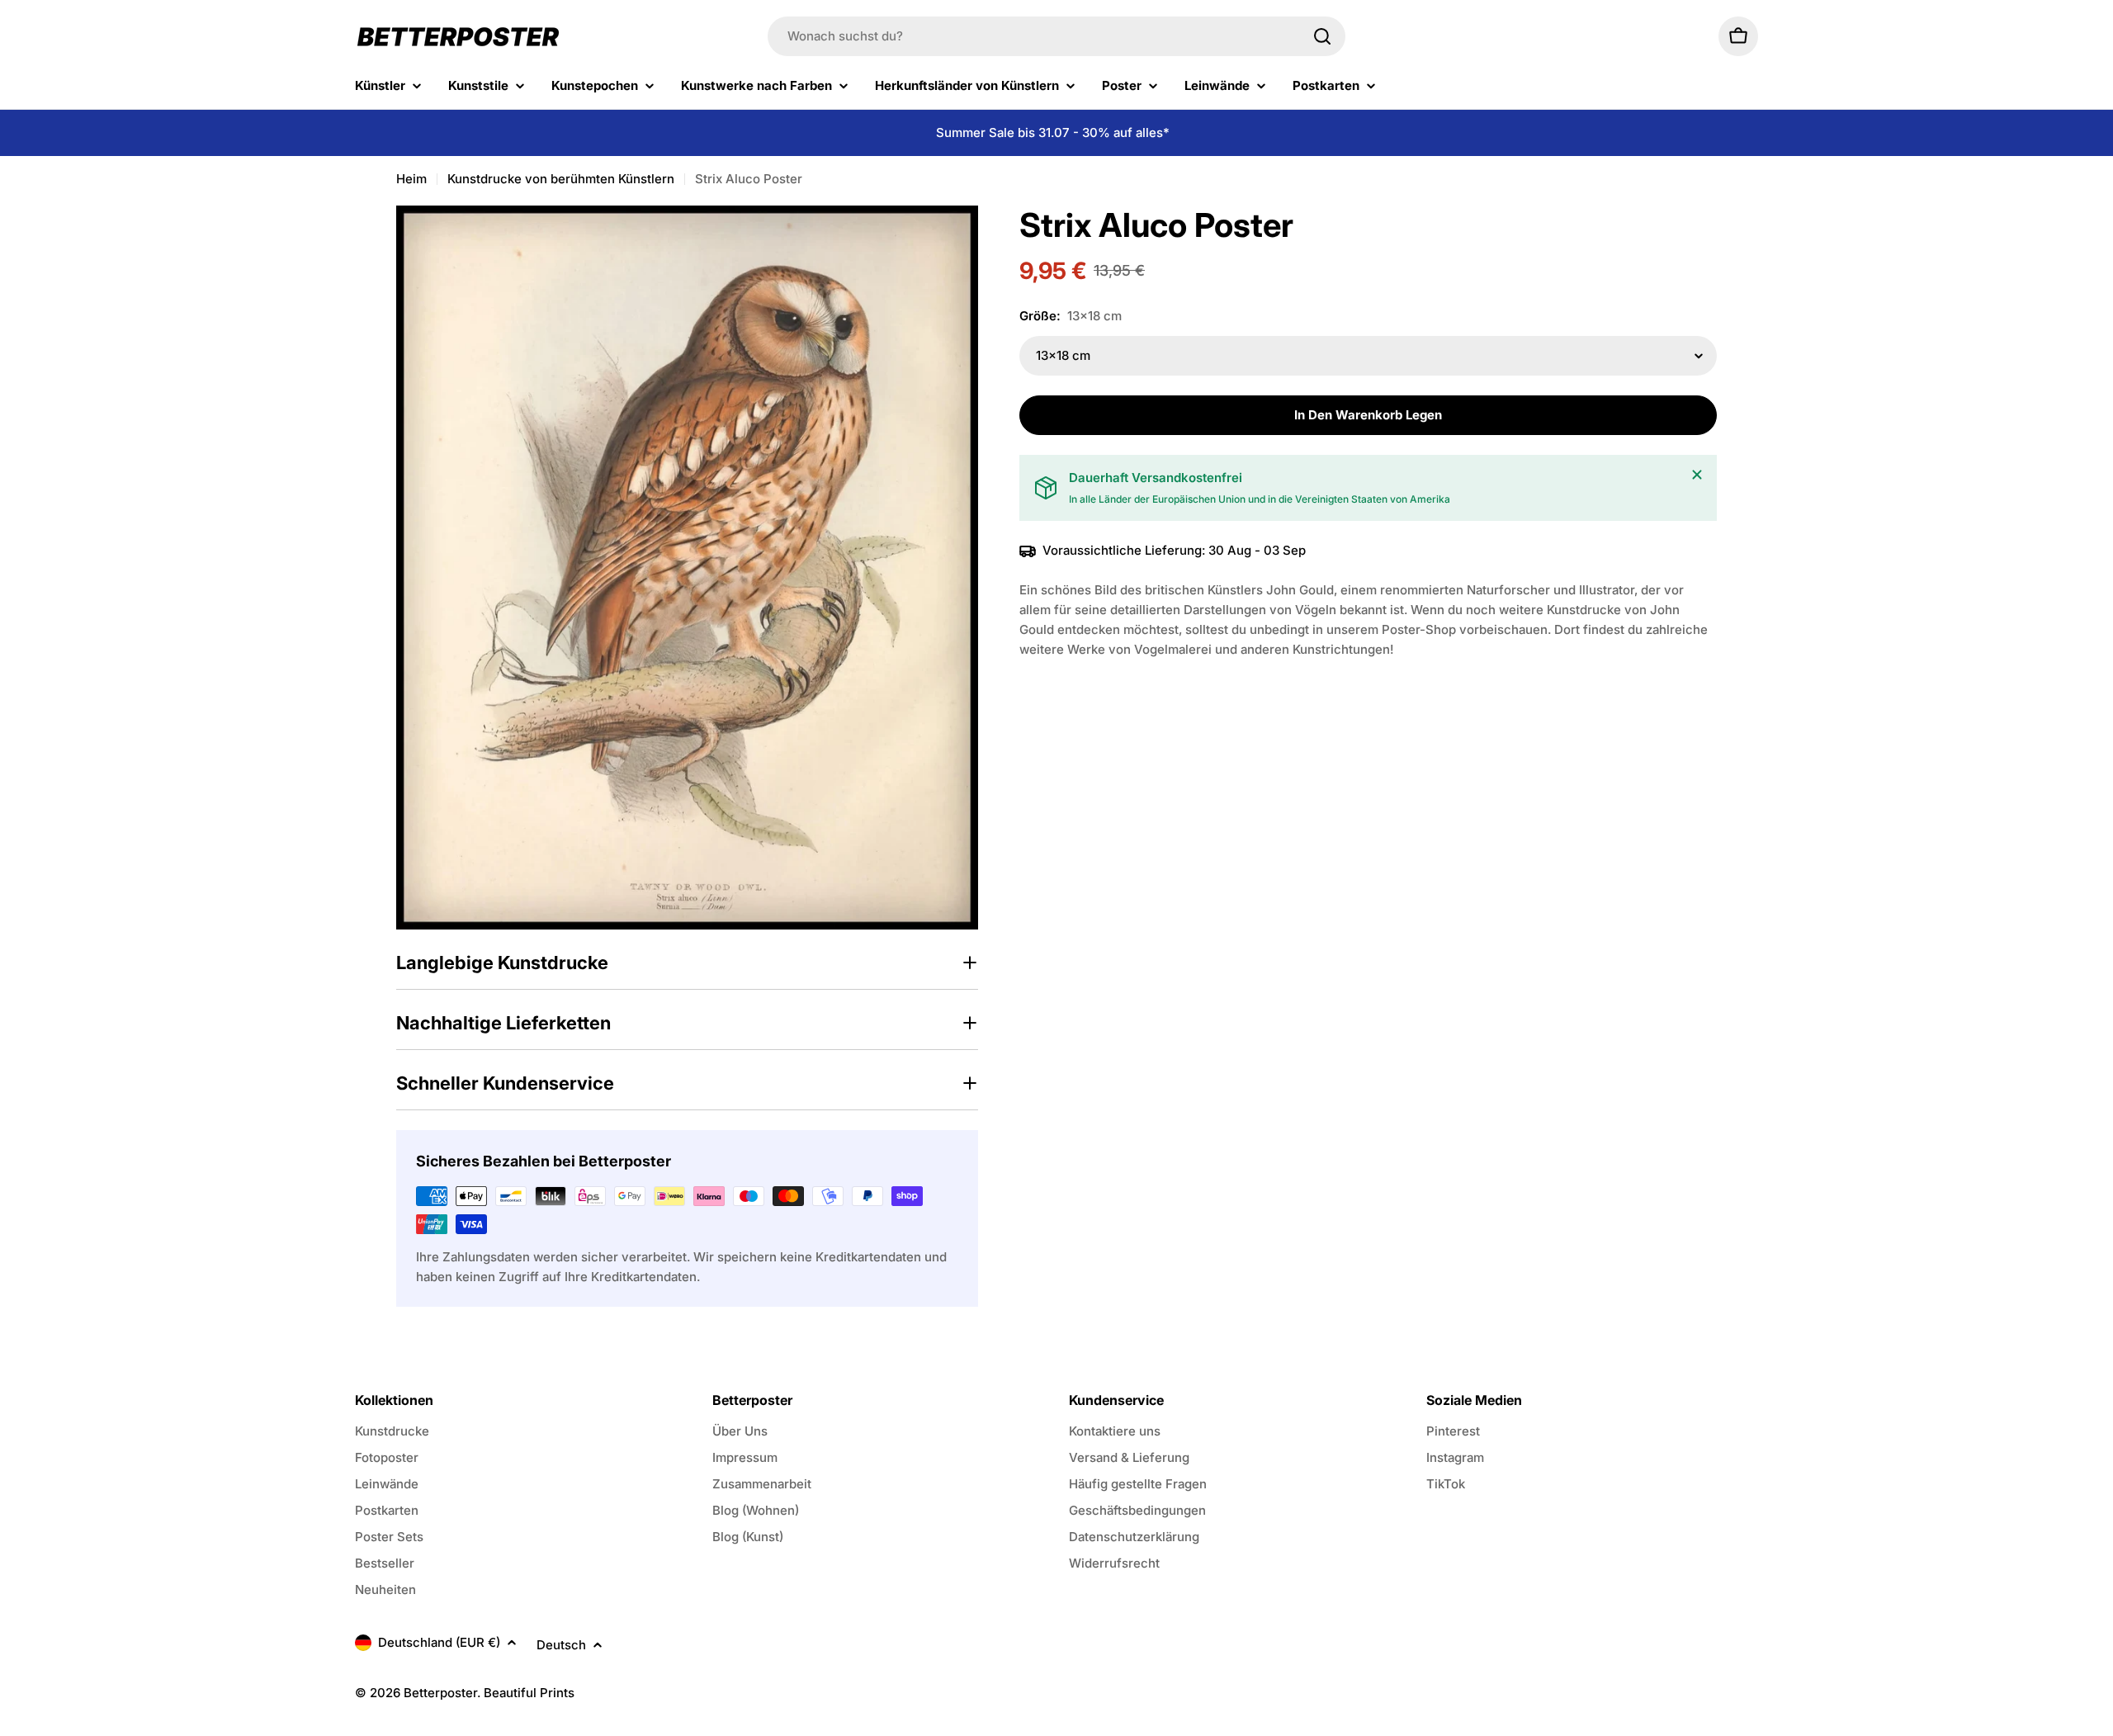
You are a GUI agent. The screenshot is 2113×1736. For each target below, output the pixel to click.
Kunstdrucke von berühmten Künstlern (561, 179)
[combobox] (1056, 36)
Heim (411, 179)
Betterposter (440, 1693)
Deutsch (561, 1645)
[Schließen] (1697, 475)
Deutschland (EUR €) (439, 1642)
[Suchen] (1322, 36)
